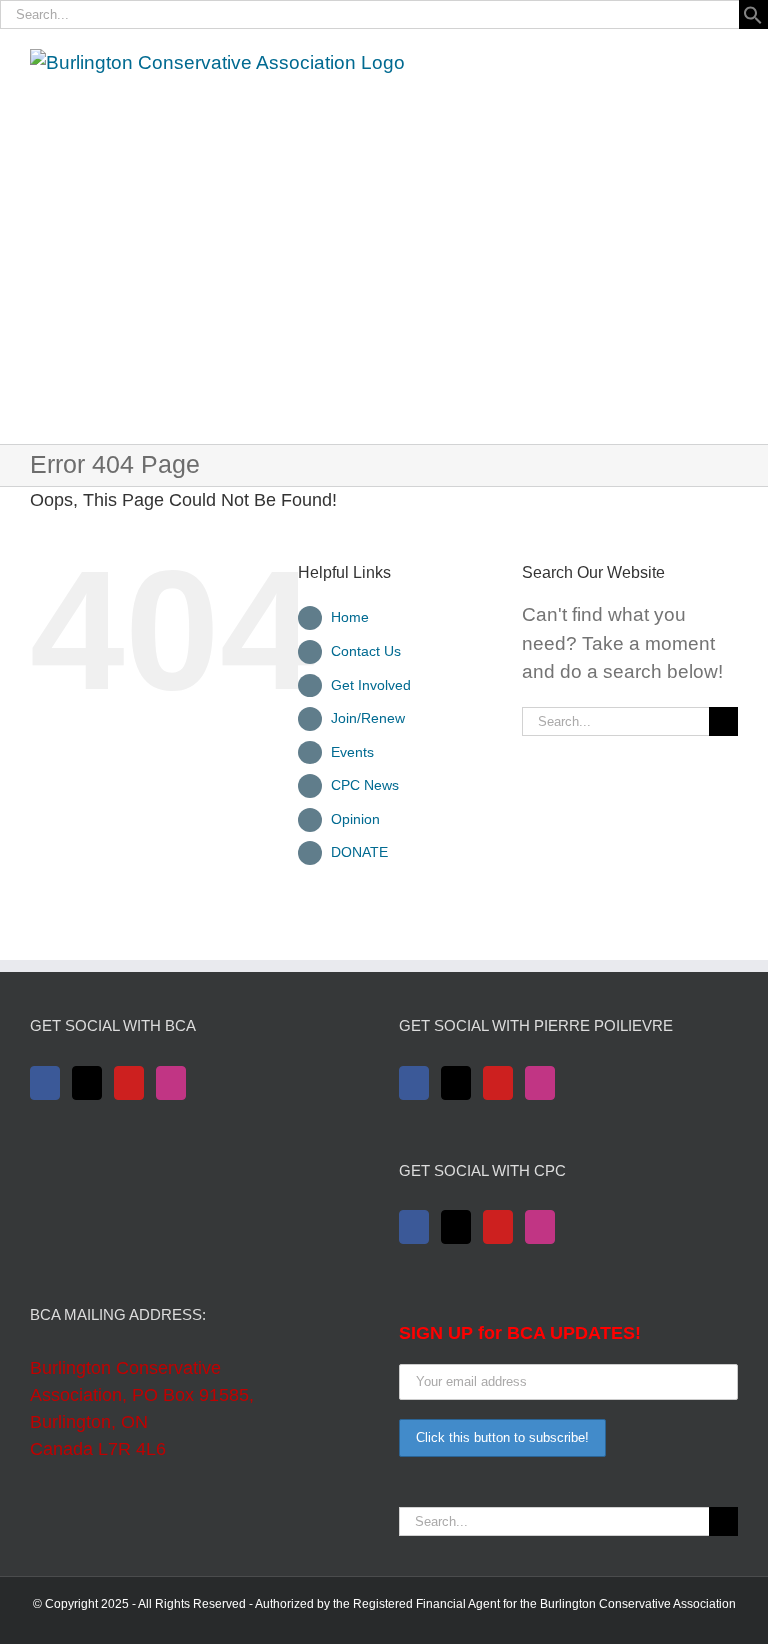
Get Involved (371, 685)
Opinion (355, 819)
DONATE (359, 852)
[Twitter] (87, 1083)
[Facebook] (45, 1083)
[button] (753, 18)
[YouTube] (129, 1083)
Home (350, 617)
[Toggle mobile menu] (730, 59)
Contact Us (366, 651)
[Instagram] (171, 1083)
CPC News (365, 785)
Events (352, 752)
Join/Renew (368, 718)
